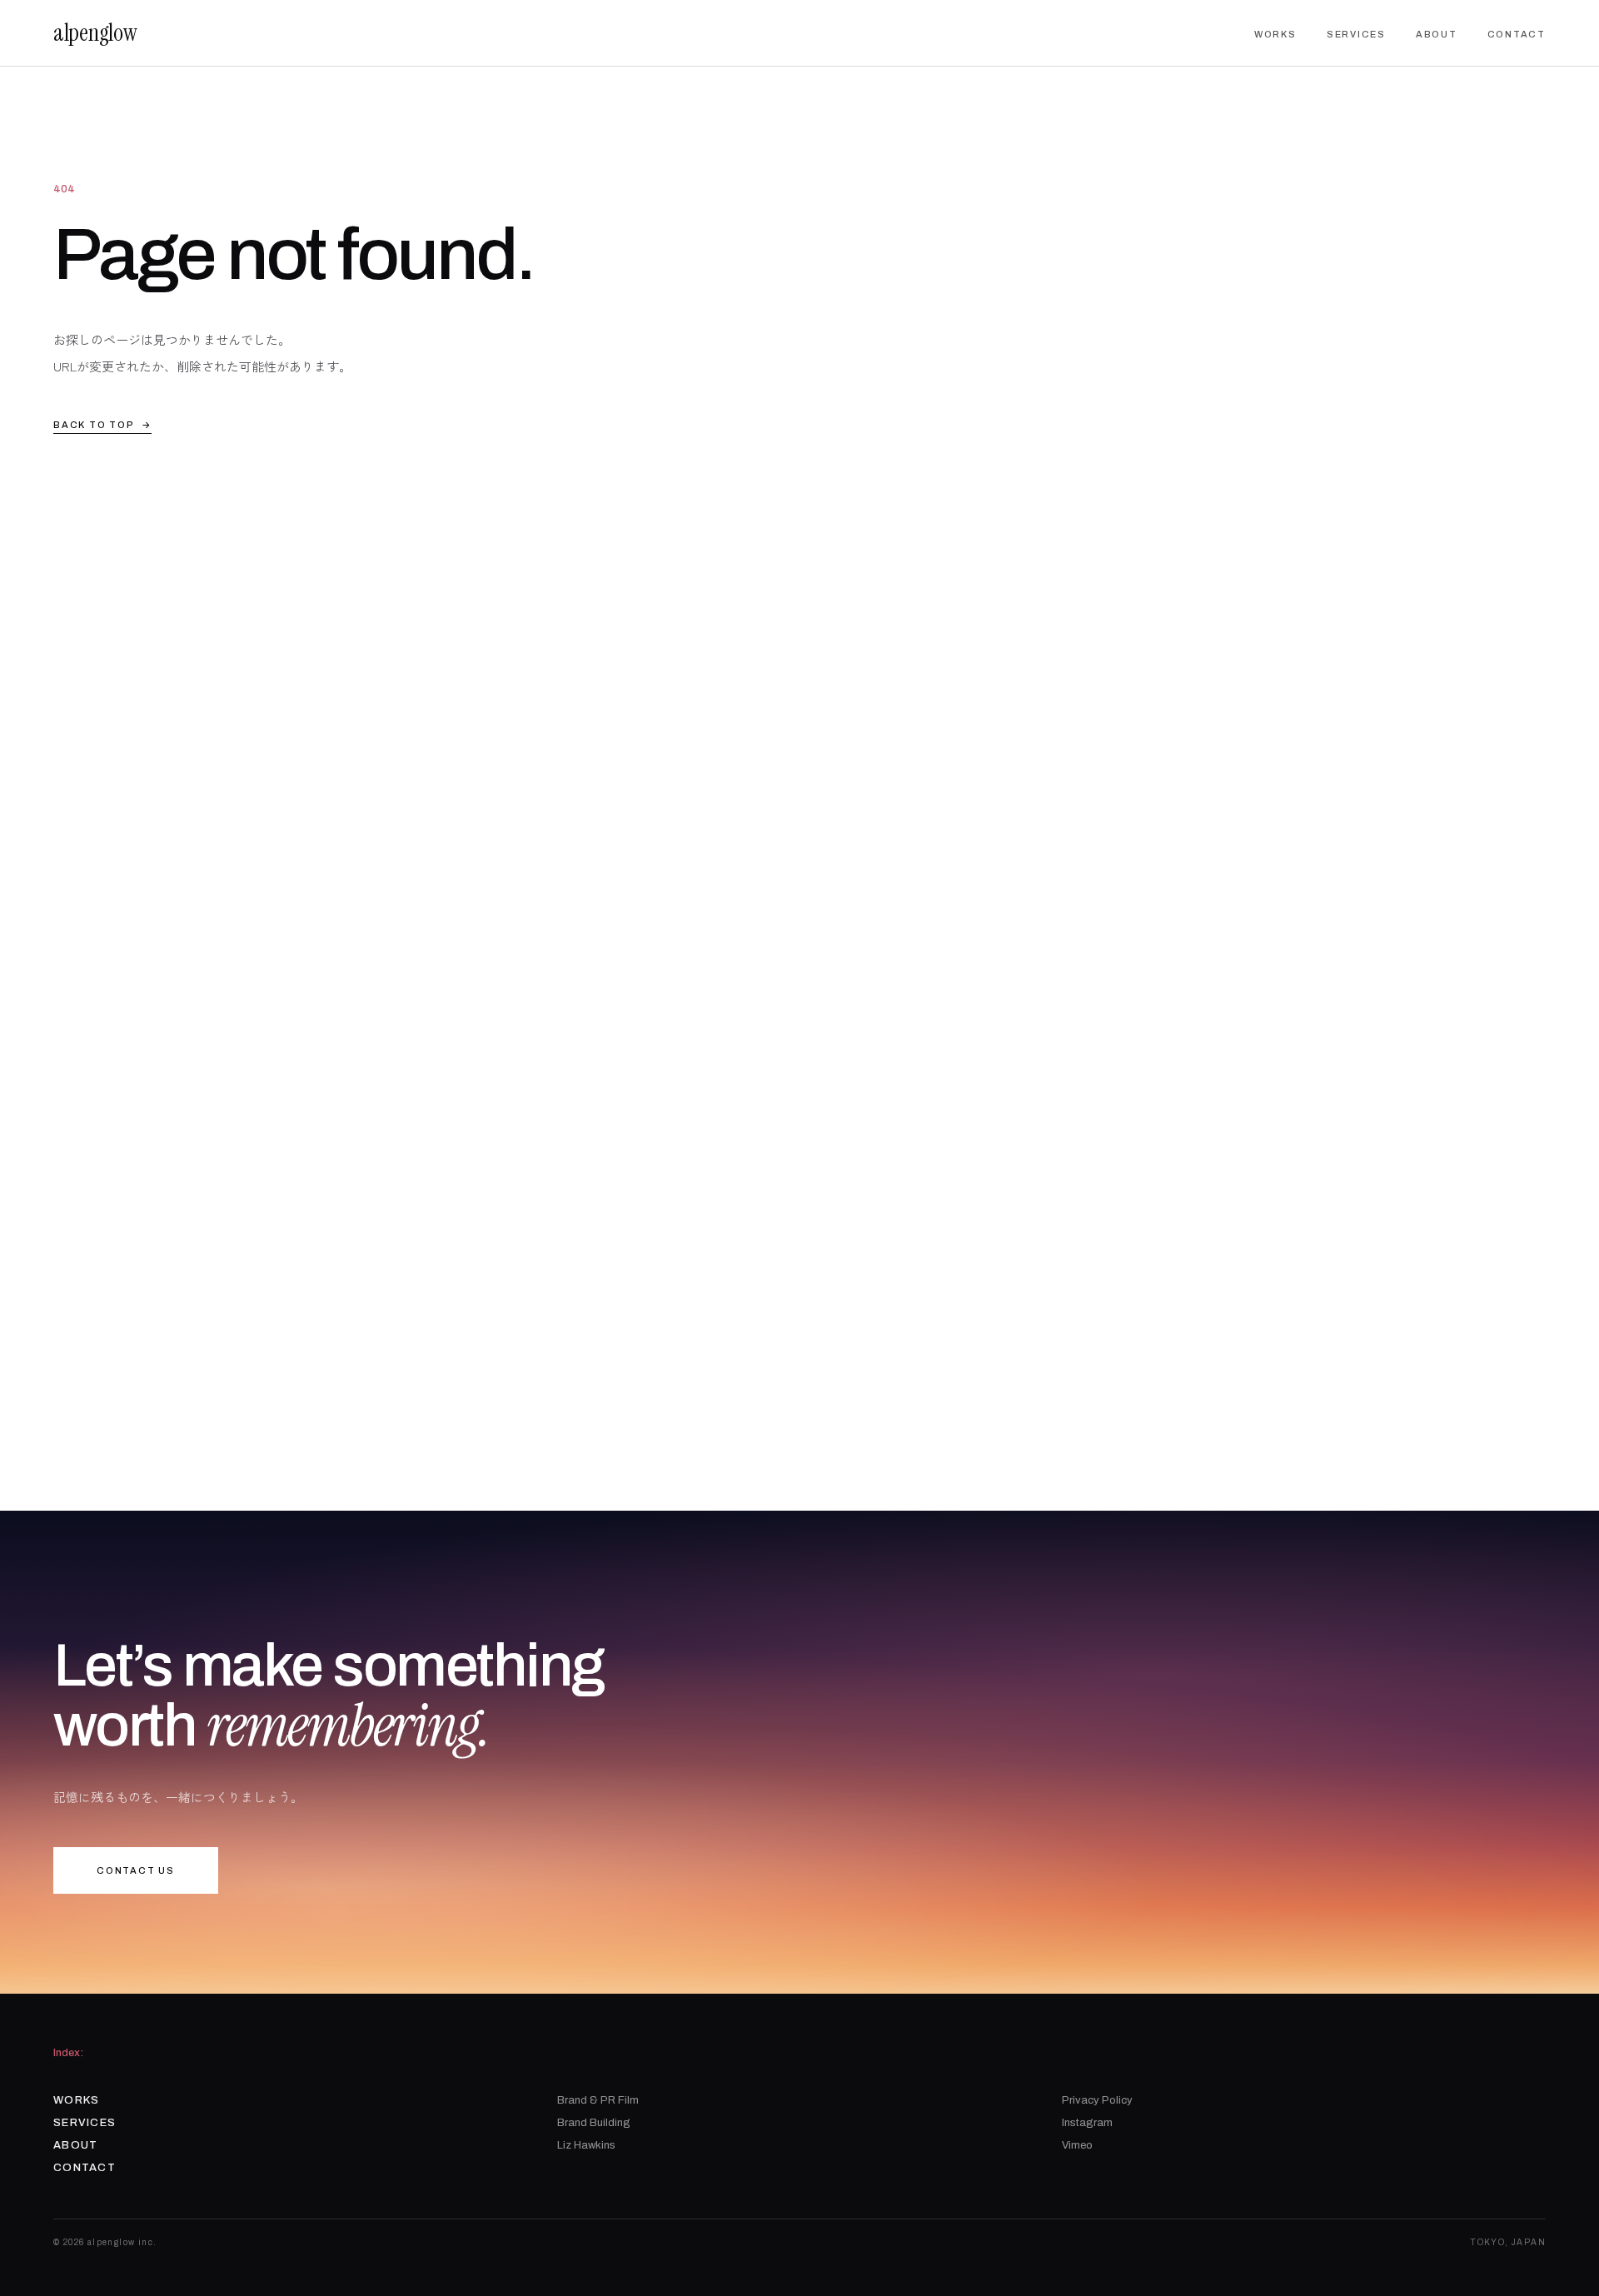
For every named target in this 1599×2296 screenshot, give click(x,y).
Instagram (1087, 2123)
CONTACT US (136, 1870)
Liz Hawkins (586, 2145)
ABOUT (1437, 34)
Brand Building (594, 2123)
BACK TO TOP (102, 425)
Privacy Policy (1097, 2100)
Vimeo (1077, 2145)
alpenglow (95, 33)
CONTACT (1517, 34)
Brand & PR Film (598, 2100)
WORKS (1275, 34)
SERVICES (1356, 34)
